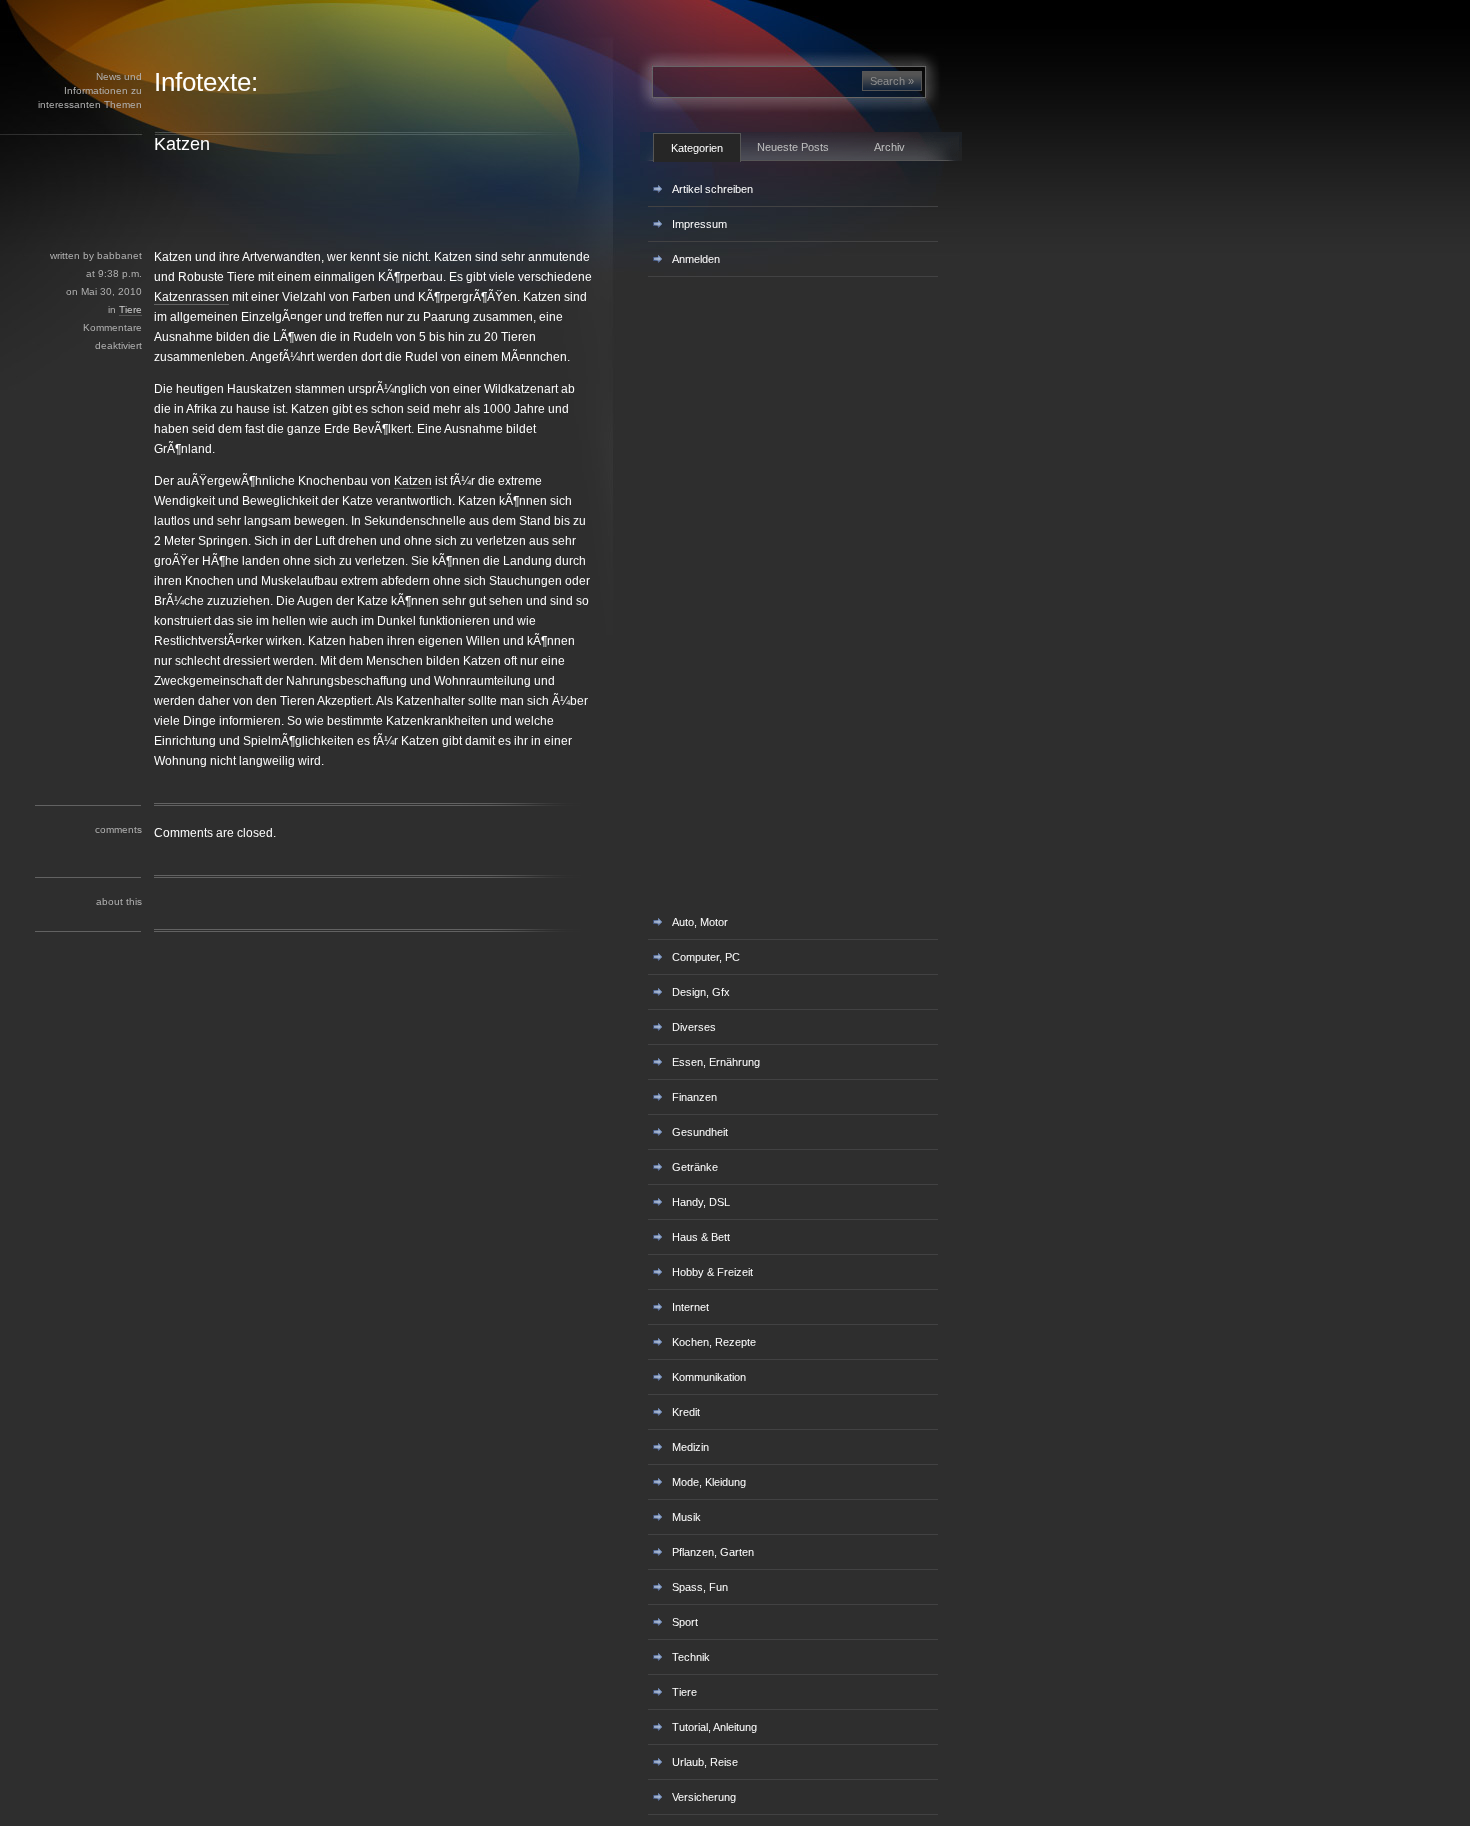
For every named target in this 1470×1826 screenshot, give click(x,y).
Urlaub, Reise (705, 1762)
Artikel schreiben (712, 189)
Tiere (130, 309)
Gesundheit (700, 1132)
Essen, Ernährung (716, 1062)
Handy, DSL (701, 1202)
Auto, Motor (700, 922)
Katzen (182, 144)
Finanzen (694, 1097)
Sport (685, 1622)
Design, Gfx (701, 992)
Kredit (686, 1412)
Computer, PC (706, 957)
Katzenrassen (191, 297)
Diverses (694, 1027)
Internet (690, 1307)
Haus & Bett (701, 1237)
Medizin (690, 1447)
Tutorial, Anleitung (714, 1727)
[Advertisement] (359, 201)
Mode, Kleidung (709, 1482)
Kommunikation (709, 1377)
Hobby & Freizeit (712, 1272)
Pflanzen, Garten (713, 1552)
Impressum (699, 224)
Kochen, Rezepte (714, 1342)
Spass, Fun (700, 1587)
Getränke (695, 1167)
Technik (691, 1657)
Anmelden (696, 259)
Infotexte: (206, 82)
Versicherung (704, 1797)
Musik (686, 1517)
